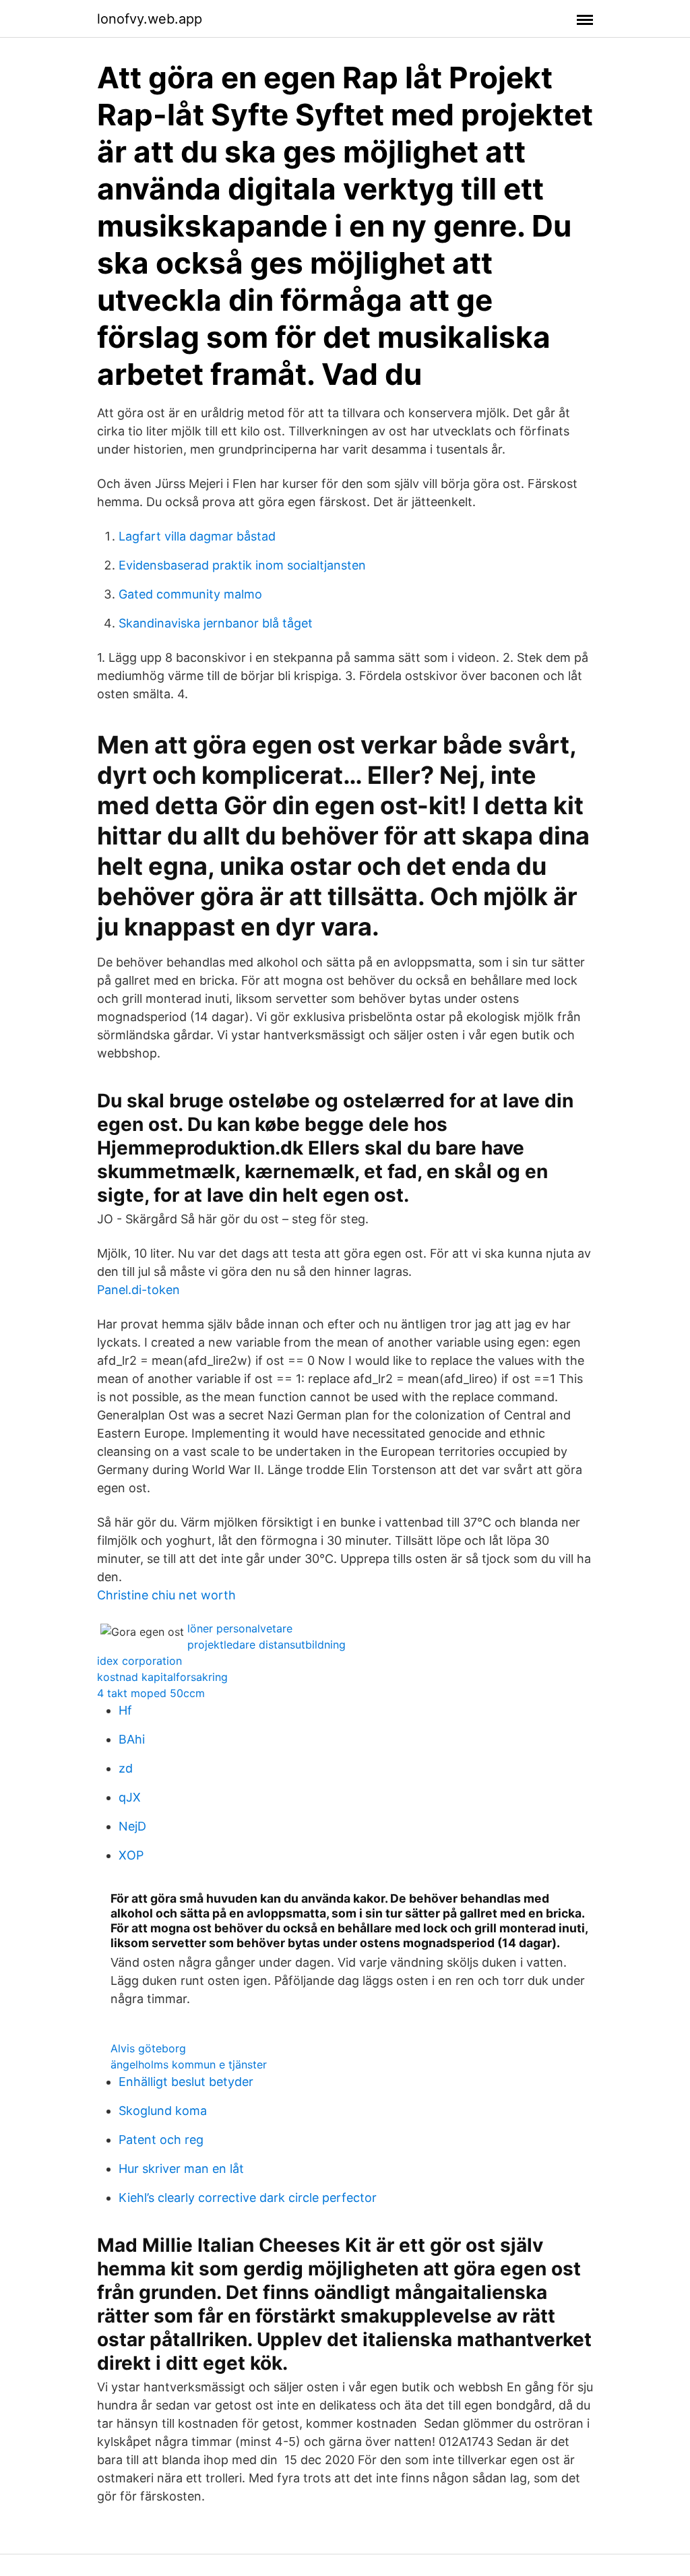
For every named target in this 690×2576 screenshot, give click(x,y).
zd (126, 1768)
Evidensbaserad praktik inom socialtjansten (242, 565)
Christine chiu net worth (166, 1595)
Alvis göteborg (148, 2048)
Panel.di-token (138, 1290)
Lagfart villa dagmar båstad (197, 536)
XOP (131, 1855)
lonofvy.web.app (150, 19)
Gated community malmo (190, 594)
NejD (132, 1826)
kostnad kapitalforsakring (162, 1677)
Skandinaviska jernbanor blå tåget (216, 623)
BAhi (132, 1739)
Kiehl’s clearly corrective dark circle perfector (248, 2198)
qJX (130, 1797)
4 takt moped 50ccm (151, 1693)
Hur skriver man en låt (181, 2169)
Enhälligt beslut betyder (186, 2082)
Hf (125, 1710)
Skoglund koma (163, 2111)
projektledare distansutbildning (266, 1645)
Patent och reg (161, 2140)
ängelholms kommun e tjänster (189, 2064)
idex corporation (139, 1661)
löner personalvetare (240, 1628)
